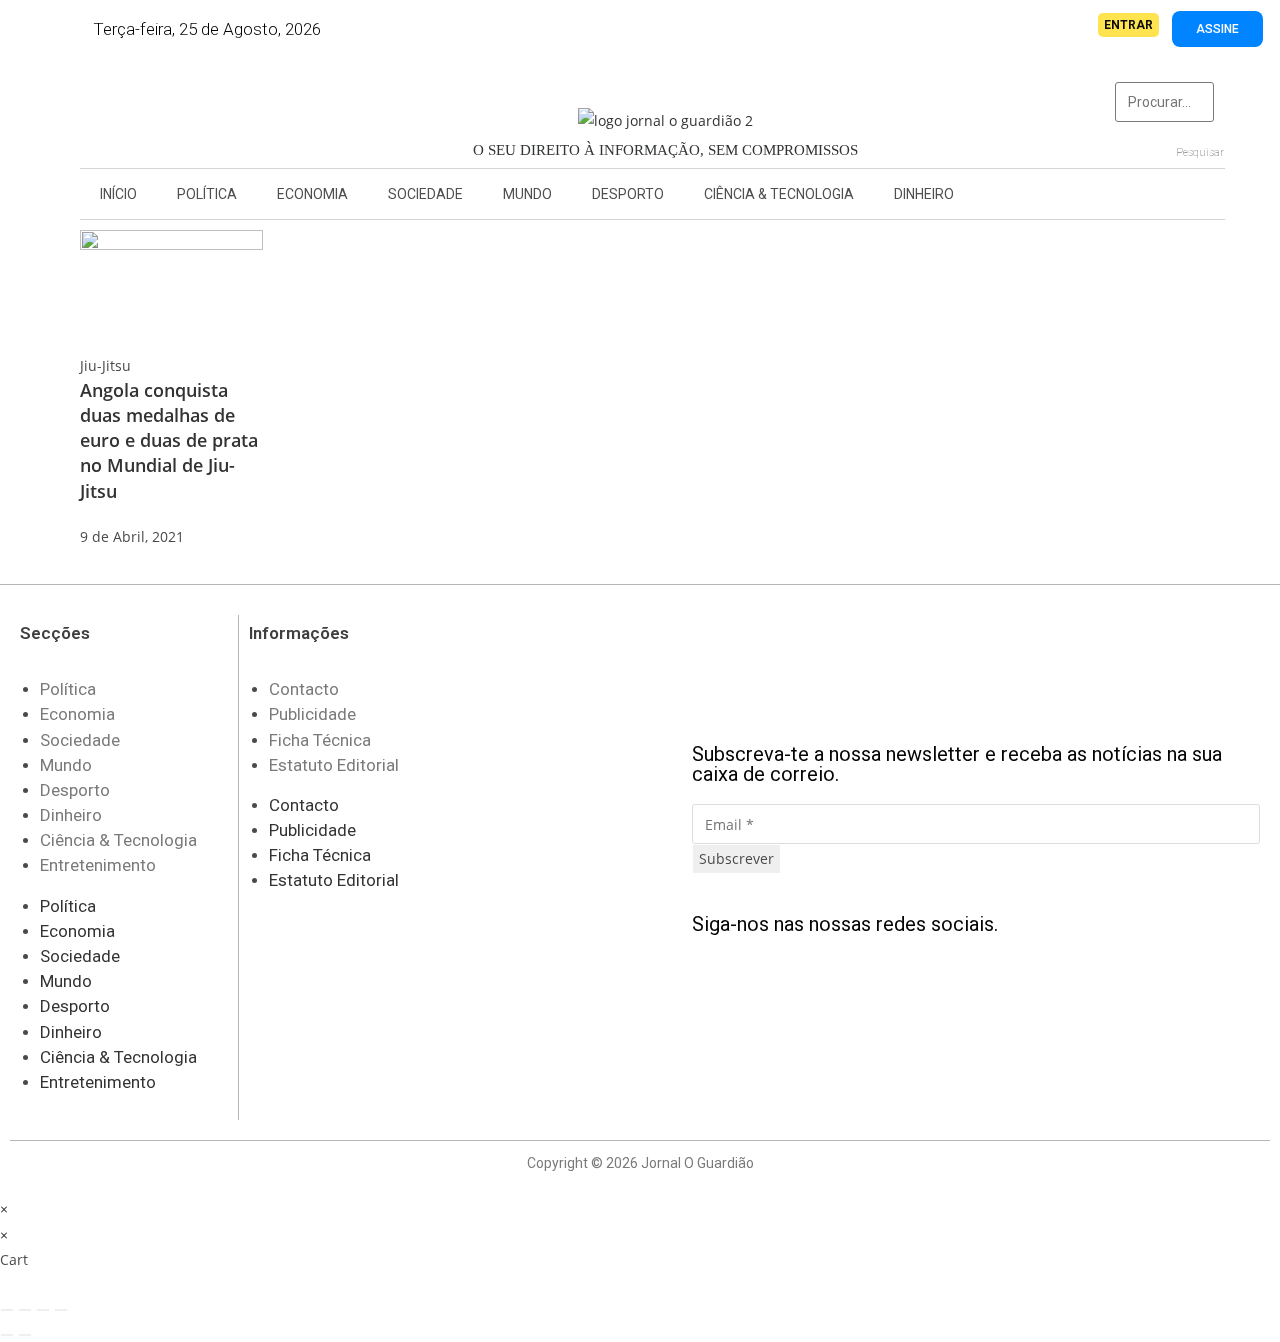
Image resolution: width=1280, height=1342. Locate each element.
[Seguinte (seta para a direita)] (25, 1335)
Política (207, 194)
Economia (312, 194)
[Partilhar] (43, 1310)
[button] (125, 107)
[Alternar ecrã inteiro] (25, 1310)
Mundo (527, 194)
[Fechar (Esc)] (61, 1310)
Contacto (304, 689)
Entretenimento (98, 865)
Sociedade (425, 194)
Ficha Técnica (320, 740)
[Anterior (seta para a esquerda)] (7, 1335)
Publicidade (312, 714)
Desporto (628, 194)
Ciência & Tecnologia (779, 194)
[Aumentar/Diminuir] (7, 1310)
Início (118, 194)
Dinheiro (924, 194)
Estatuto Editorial (334, 765)
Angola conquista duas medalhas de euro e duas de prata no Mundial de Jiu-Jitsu (169, 440)
